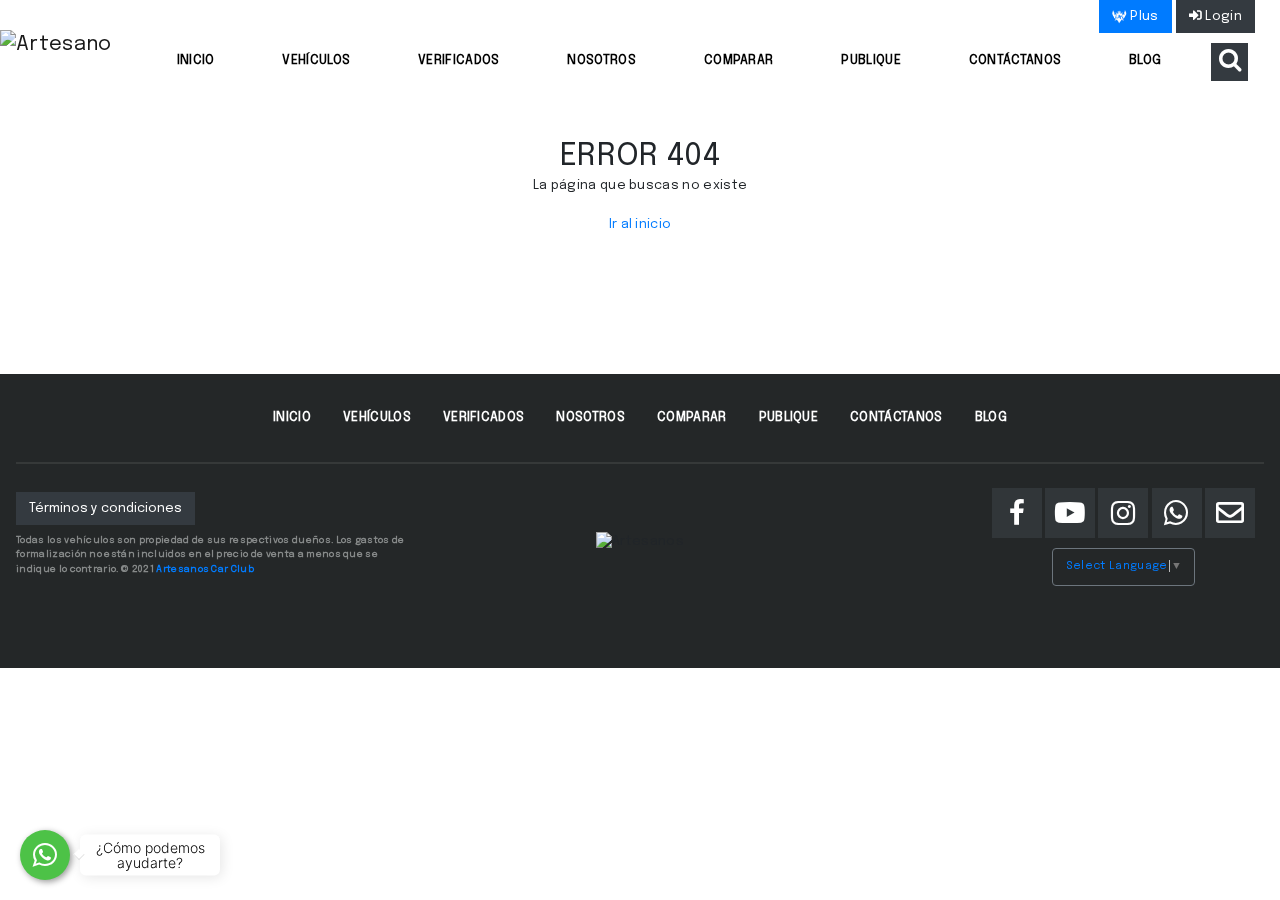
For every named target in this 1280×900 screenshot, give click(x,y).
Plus (1143, 16)
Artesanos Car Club (205, 569)
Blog (1145, 60)
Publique (871, 60)
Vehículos (316, 60)
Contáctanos (1015, 60)
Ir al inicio (640, 224)
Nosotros (601, 60)
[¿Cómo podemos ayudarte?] (45, 855)
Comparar (739, 60)
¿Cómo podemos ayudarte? (150, 855)
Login (1222, 16)
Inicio (196, 60)
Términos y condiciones (105, 508)
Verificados (459, 60)
